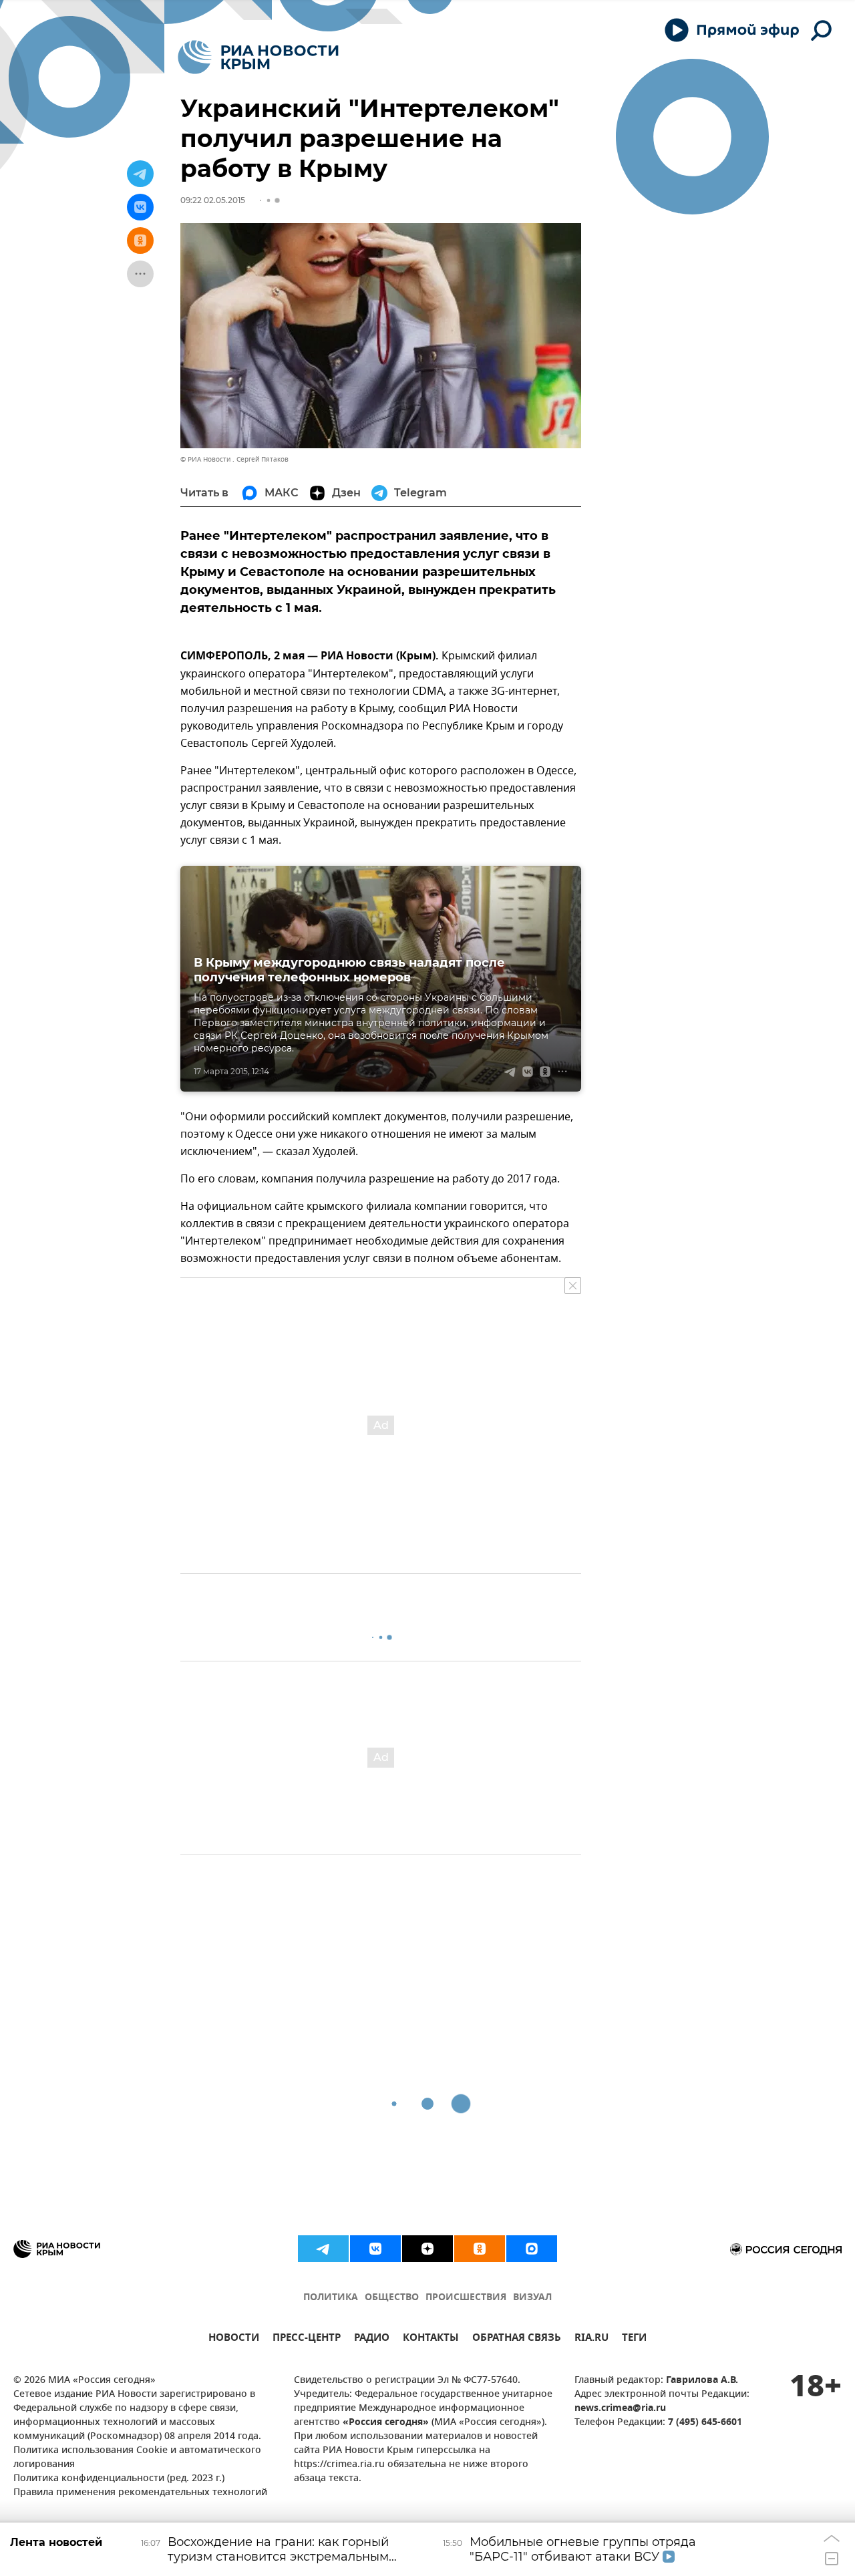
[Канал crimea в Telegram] (323, 2249)
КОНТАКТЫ (431, 2339)
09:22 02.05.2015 (213, 200)
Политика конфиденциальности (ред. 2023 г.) (119, 2479)
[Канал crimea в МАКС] (532, 2249)
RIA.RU (591, 2339)
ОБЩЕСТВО (392, 2298)
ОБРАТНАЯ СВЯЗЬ (517, 2339)
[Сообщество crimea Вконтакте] (375, 2249)
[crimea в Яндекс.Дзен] (427, 2249)
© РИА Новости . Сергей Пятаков (234, 459)
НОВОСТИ (234, 2339)
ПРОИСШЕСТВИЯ (466, 2298)
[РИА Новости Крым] (258, 57)
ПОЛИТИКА (331, 2298)
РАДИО (372, 2339)
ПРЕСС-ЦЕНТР (307, 2339)
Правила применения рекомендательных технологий (140, 2493)
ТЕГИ (634, 2339)
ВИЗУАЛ (532, 2298)
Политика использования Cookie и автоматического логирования (137, 2458)
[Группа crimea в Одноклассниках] (480, 2249)
